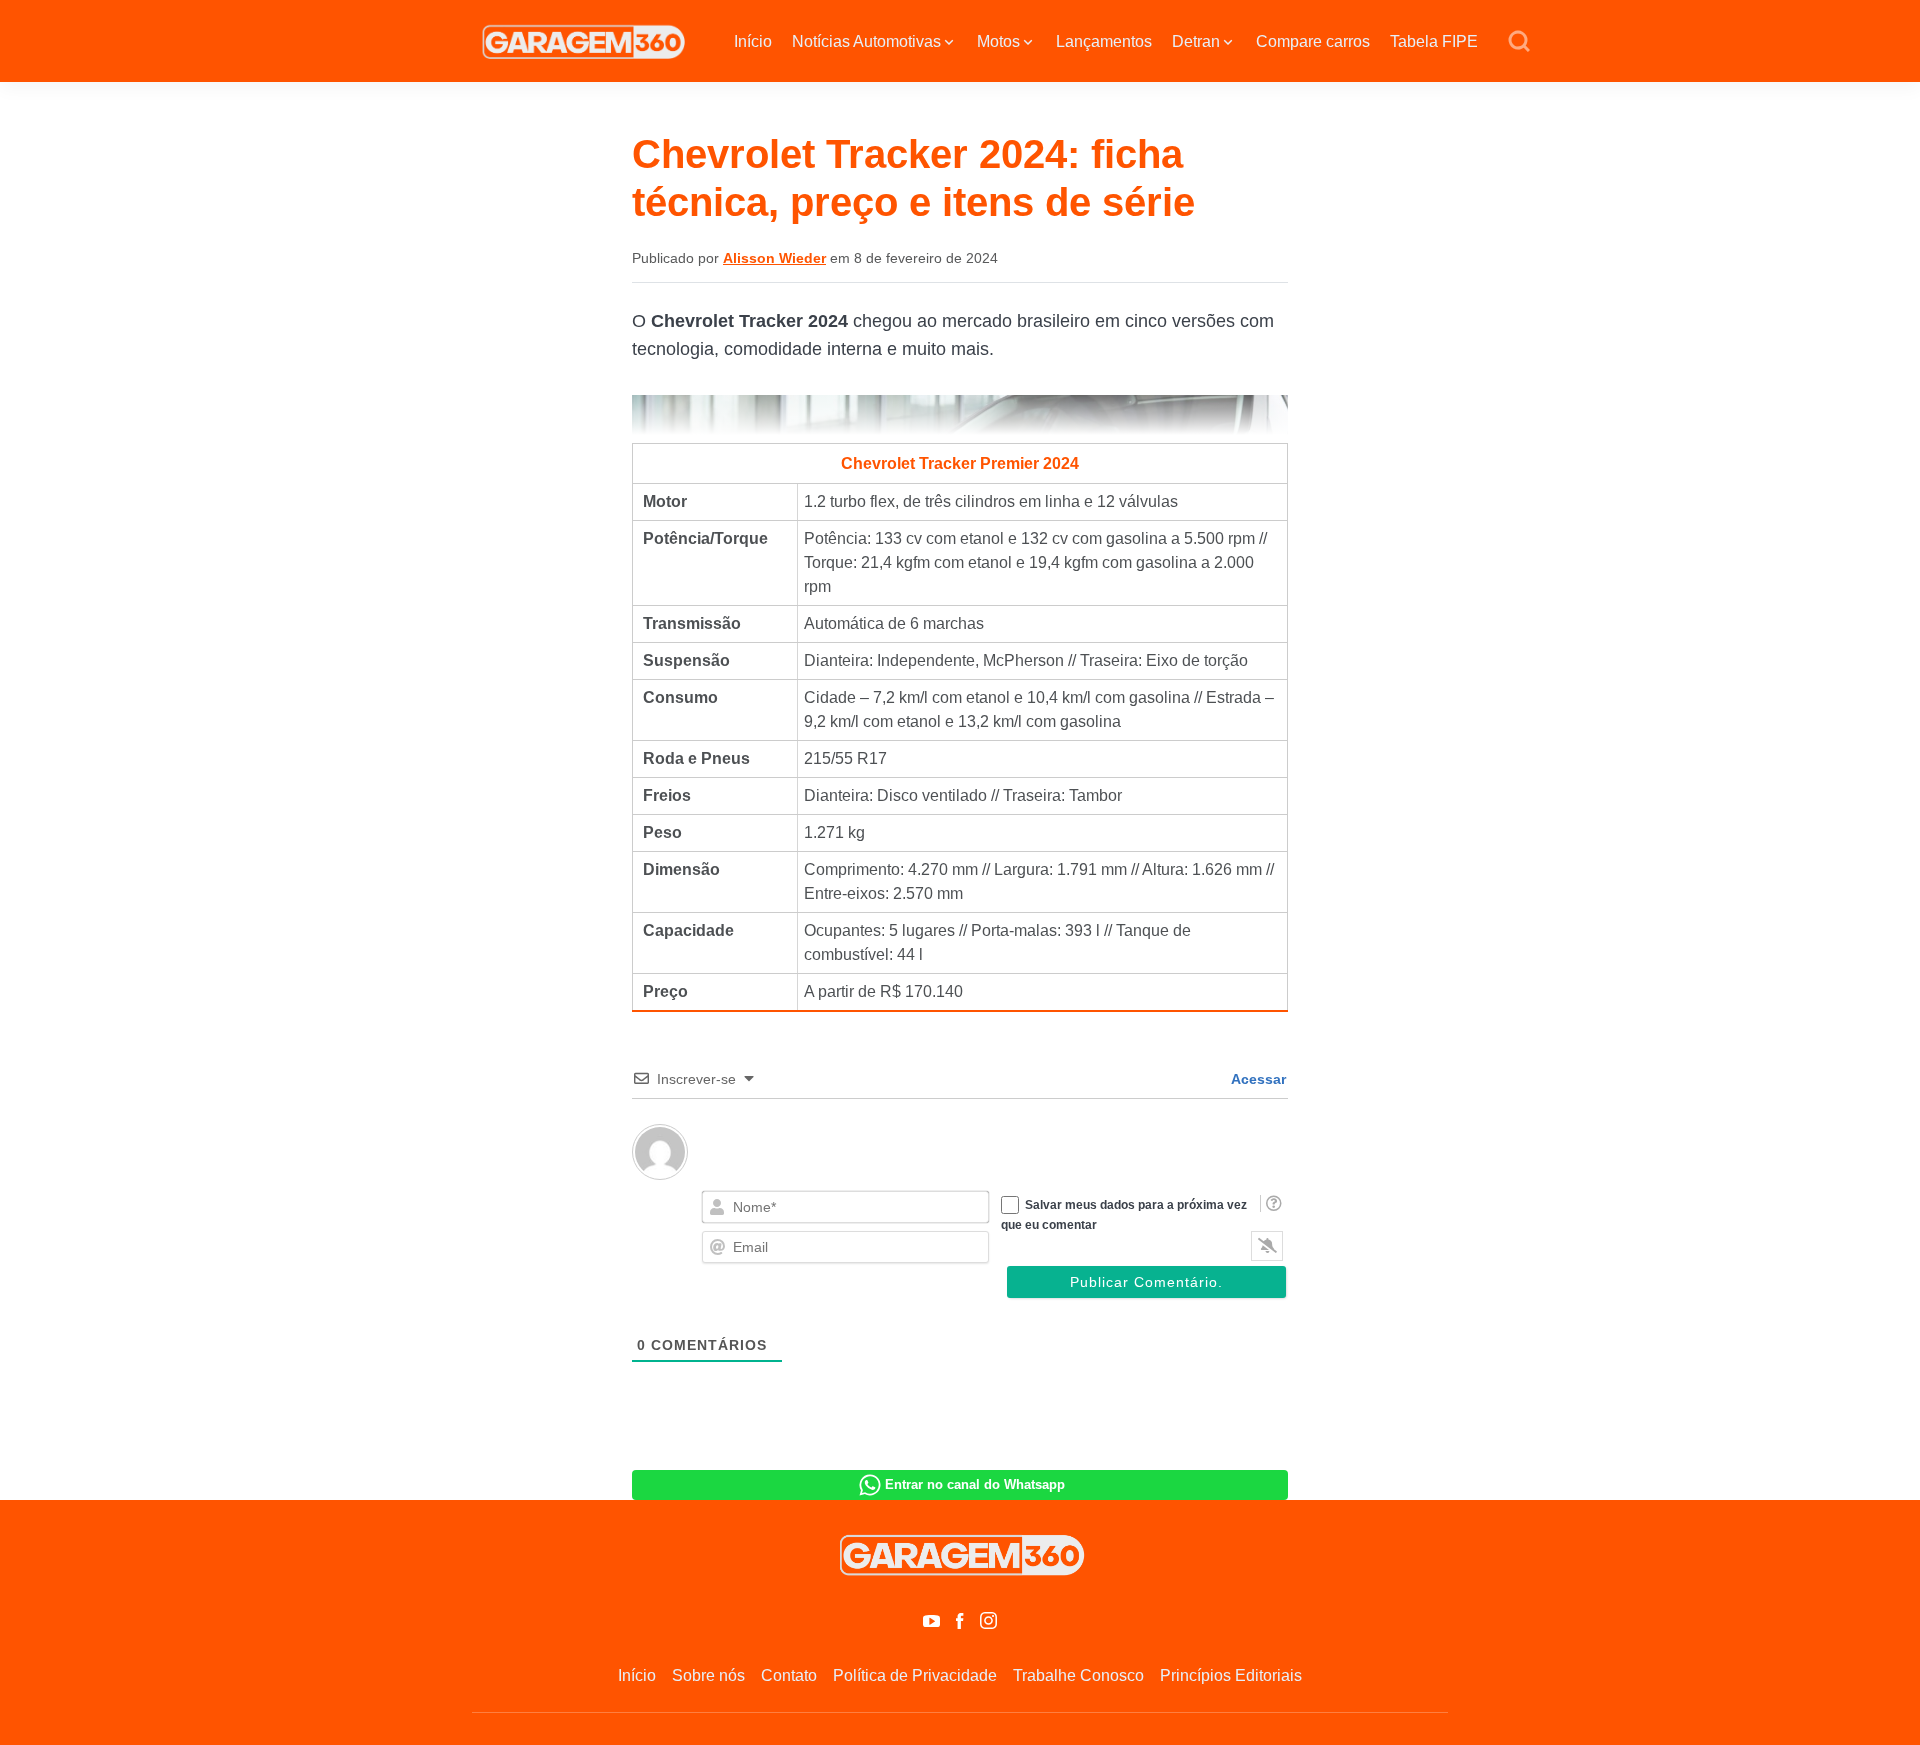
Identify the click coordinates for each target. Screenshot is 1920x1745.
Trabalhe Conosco (1078, 1675)
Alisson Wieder (774, 258)
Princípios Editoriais (1231, 1675)
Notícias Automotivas (866, 41)
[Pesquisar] (1519, 42)
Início (753, 41)
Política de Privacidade (915, 1675)
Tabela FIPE (1434, 41)
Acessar (1257, 1079)
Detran (1196, 41)
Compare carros (1313, 41)
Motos (998, 41)
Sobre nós (708, 1675)
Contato (789, 1675)
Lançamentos (1104, 41)
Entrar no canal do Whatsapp (975, 1484)
